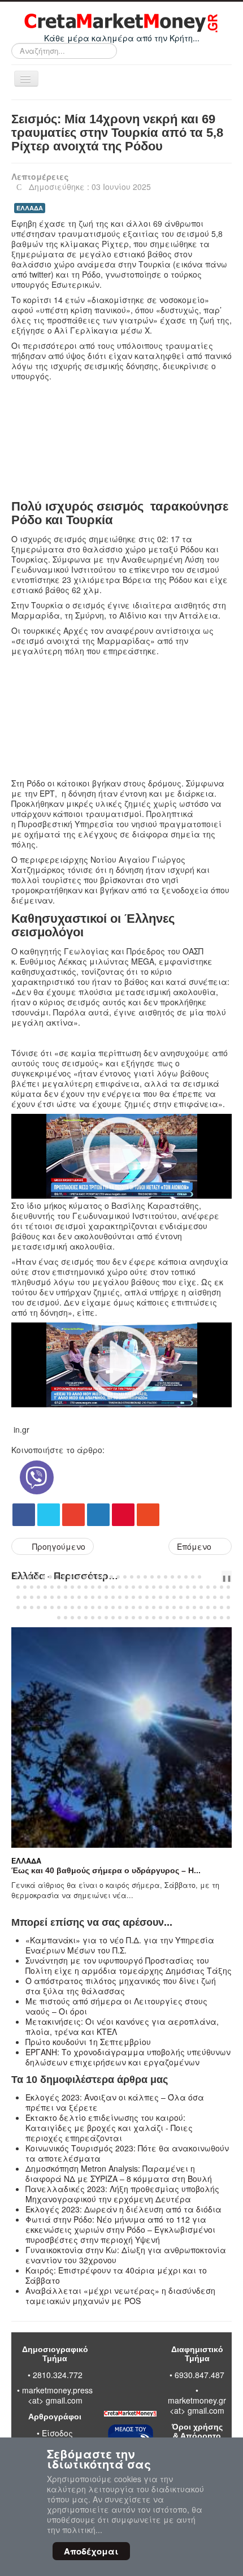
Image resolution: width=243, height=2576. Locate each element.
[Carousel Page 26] (186, 1577)
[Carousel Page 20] (145, 1577)
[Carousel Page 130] (93, 1618)
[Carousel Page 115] (167, 1607)
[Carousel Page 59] (222, 1587)
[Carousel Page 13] (98, 1577)
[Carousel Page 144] (188, 1618)
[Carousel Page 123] (222, 1607)
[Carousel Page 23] (166, 1577)
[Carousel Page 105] (99, 1607)
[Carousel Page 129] (86, 1618)
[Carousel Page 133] (113, 1618)
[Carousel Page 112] (147, 1607)
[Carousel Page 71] (86, 1597)
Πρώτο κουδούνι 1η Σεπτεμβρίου (88, 2042)
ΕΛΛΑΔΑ (30, 208)
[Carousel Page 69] (72, 1597)
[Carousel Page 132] (106, 1618)
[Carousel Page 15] (111, 1577)
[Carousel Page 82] (160, 1597)
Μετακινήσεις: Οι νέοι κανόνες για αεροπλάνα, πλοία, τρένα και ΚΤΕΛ (122, 2026)
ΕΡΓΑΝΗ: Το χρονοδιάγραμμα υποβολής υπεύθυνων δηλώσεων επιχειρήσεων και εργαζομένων (128, 2057)
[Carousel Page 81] (154, 1597)
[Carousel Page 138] (147, 1618)
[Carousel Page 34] (52, 1587)
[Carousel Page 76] (120, 1597)
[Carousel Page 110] (133, 1607)
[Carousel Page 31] (32, 1587)
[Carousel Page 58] (215, 1587)
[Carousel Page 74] (106, 1597)
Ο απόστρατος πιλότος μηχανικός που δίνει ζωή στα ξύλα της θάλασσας (121, 1986)
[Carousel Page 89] (208, 1597)
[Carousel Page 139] (154, 1618)
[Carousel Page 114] (160, 1607)
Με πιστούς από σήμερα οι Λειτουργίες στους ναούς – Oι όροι (116, 2006)
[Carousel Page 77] (127, 1597)
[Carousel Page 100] (66, 1607)
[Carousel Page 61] (18, 1597)
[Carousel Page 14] (105, 1577)
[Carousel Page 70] (79, 1597)
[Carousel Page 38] (79, 1587)
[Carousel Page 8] (64, 1577)
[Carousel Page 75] (113, 1597)
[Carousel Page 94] (25, 1607)
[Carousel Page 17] (125, 1577)
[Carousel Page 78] (133, 1597)
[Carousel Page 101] (72, 1607)
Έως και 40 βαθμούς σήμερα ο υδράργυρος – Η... (106, 1870)
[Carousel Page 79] (140, 1597)
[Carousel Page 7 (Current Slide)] (57, 1577)
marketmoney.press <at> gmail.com (57, 2395)
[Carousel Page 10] (77, 1577)
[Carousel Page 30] (25, 1587)
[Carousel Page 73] (99, 1597)
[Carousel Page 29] (18, 1587)
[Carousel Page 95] (32, 1607)
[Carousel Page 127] (72, 1618)
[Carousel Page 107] (113, 1607)
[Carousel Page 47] (140, 1587)
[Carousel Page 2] (23, 1577)
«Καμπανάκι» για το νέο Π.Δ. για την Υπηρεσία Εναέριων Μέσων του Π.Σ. (120, 1945)
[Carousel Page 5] (44, 1577)
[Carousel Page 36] (66, 1587)
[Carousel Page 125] (59, 1618)
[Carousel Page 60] (228, 1587)
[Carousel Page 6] (50, 1577)
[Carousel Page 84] (174, 1597)
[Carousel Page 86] (188, 1597)
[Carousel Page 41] (99, 1587)
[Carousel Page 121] (208, 1607)
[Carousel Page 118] (188, 1607)
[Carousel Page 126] (66, 1618)
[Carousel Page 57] (208, 1587)
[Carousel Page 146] (201, 1618)
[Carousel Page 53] (181, 1587)
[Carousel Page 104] (93, 1607)
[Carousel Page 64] (38, 1597)
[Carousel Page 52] (174, 1587)
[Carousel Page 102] (79, 1607)
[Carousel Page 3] (30, 1577)
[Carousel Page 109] (127, 1607)
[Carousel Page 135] (127, 1618)
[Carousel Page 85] (181, 1597)
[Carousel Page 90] (215, 1597)
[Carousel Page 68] (66, 1597)
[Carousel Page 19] (138, 1577)
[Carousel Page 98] (52, 1607)
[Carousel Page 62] (25, 1597)
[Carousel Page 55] (194, 1587)
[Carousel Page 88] (201, 1597)
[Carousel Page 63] (32, 1597)
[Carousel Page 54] (188, 1587)
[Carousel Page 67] (59, 1597)
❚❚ (227, 1577)
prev (211, 1577)
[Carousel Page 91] (222, 1597)
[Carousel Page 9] (71, 1577)
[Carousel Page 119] (194, 1607)
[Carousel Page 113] (154, 1607)
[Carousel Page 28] (199, 1577)
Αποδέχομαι (91, 2551)
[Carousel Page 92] (228, 1597)
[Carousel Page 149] (222, 1618)
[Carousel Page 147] (208, 1618)
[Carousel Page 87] (194, 1597)
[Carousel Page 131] (99, 1618)
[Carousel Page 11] (84, 1577)
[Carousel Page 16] (118, 1577)
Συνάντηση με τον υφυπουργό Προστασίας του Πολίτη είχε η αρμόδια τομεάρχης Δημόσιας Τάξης (129, 1965)
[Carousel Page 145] (194, 1618)
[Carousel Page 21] (152, 1577)
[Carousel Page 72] (93, 1597)
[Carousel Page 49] (154, 1587)
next (220, 1577)
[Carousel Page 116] (174, 1607)
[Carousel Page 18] (132, 1577)
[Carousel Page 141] (167, 1618)
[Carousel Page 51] (167, 1587)
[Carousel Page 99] (59, 1607)
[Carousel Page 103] (86, 1607)
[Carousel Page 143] (181, 1618)
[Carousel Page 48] (147, 1587)
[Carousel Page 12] (91, 1577)
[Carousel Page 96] (38, 1607)
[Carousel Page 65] (45, 1597)
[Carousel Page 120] (201, 1607)
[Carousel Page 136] (133, 1618)
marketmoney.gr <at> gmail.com (197, 2405)
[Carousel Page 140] (160, 1618)
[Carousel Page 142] (174, 1618)
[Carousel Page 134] (120, 1618)
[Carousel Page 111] (140, 1607)
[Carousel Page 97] (45, 1607)
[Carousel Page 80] (147, 1597)
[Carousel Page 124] (228, 1607)
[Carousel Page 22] (159, 1577)
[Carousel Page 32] (38, 1587)
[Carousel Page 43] (113, 1587)
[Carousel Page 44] (120, 1587)
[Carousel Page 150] (228, 1618)
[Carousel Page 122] (215, 1607)
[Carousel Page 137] (140, 1618)
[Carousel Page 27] (193, 1577)
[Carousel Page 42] (106, 1587)
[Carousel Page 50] (160, 1587)
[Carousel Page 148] (215, 1618)
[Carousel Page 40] (93, 1587)
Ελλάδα (26, 1861)
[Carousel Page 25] (179, 1577)
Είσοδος (57, 2433)
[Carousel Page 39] (86, 1587)
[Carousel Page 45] (127, 1587)
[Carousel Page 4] (37, 1577)
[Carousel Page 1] (16, 1577)
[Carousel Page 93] (18, 1607)
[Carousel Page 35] (59, 1587)
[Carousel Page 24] (172, 1577)
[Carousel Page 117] (181, 1607)
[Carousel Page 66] (52, 1597)
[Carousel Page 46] (133, 1587)
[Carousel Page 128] (79, 1618)
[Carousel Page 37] (72, 1587)
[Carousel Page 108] (120, 1607)
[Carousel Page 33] (45, 1587)
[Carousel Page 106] (106, 1607)
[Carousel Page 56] (201, 1587)
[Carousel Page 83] (167, 1597)
